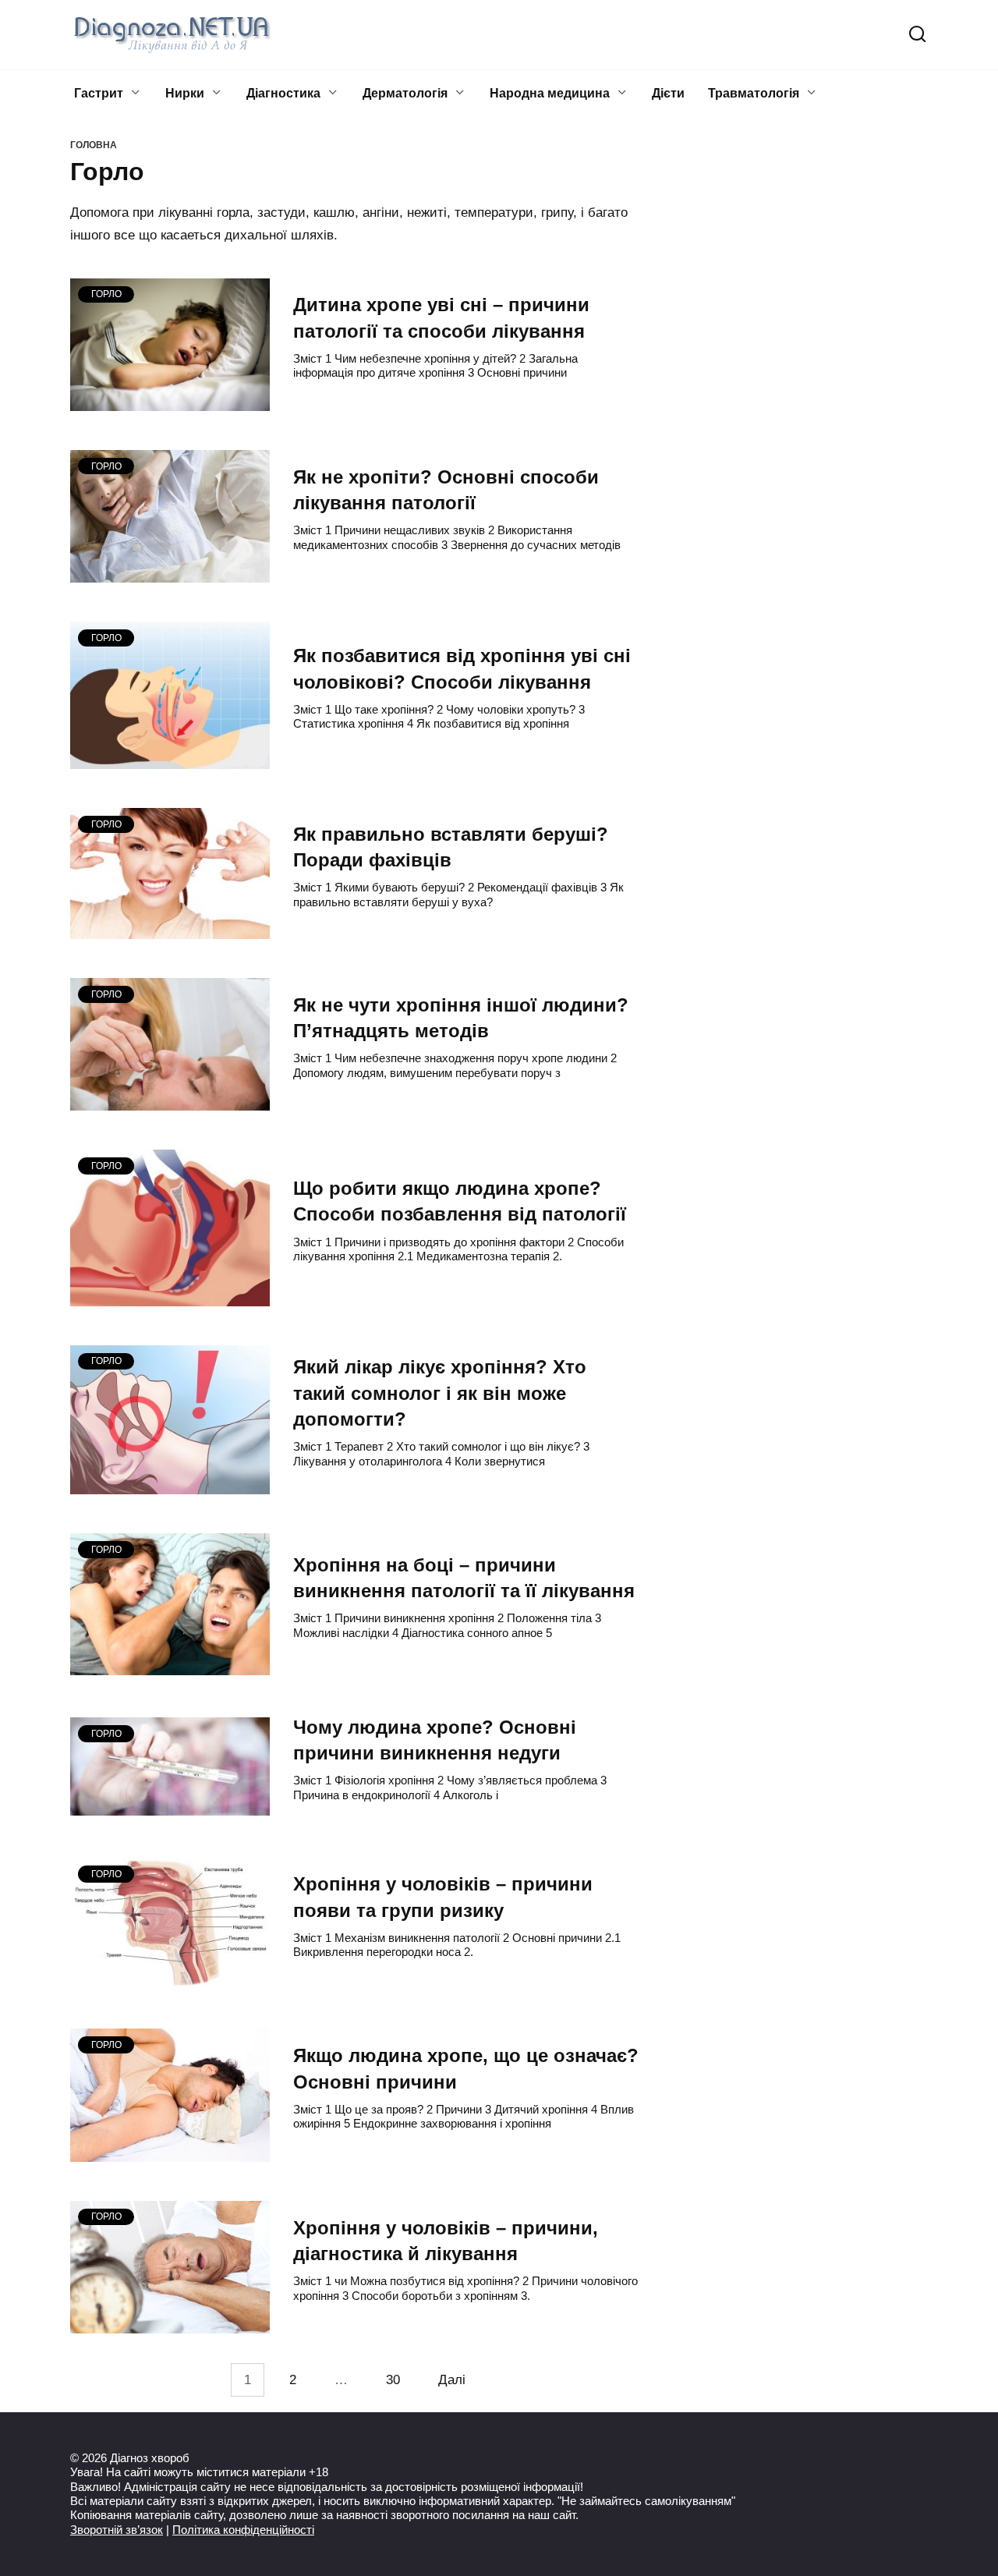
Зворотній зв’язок (117, 2530)
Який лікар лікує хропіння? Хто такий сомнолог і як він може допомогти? (440, 1394)
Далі (452, 2380)
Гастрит (99, 93)
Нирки (185, 93)
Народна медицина (550, 93)
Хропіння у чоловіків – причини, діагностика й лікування (446, 2241)
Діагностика (283, 93)
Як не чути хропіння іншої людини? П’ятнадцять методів (461, 1018)
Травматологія (754, 93)
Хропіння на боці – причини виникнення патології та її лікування (464, 1578)
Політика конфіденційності (243, 2530)
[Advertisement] (811, 406)
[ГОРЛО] (170, 403)
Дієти (668, 93)
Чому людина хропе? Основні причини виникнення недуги (435, 1740)
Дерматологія (405, 93)
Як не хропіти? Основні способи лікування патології (446, 490)
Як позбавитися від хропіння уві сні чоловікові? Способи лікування (462, 669)
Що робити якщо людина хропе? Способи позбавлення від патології (460, 1202)
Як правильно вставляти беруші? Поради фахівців (451, 847)
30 (393, 2380)
